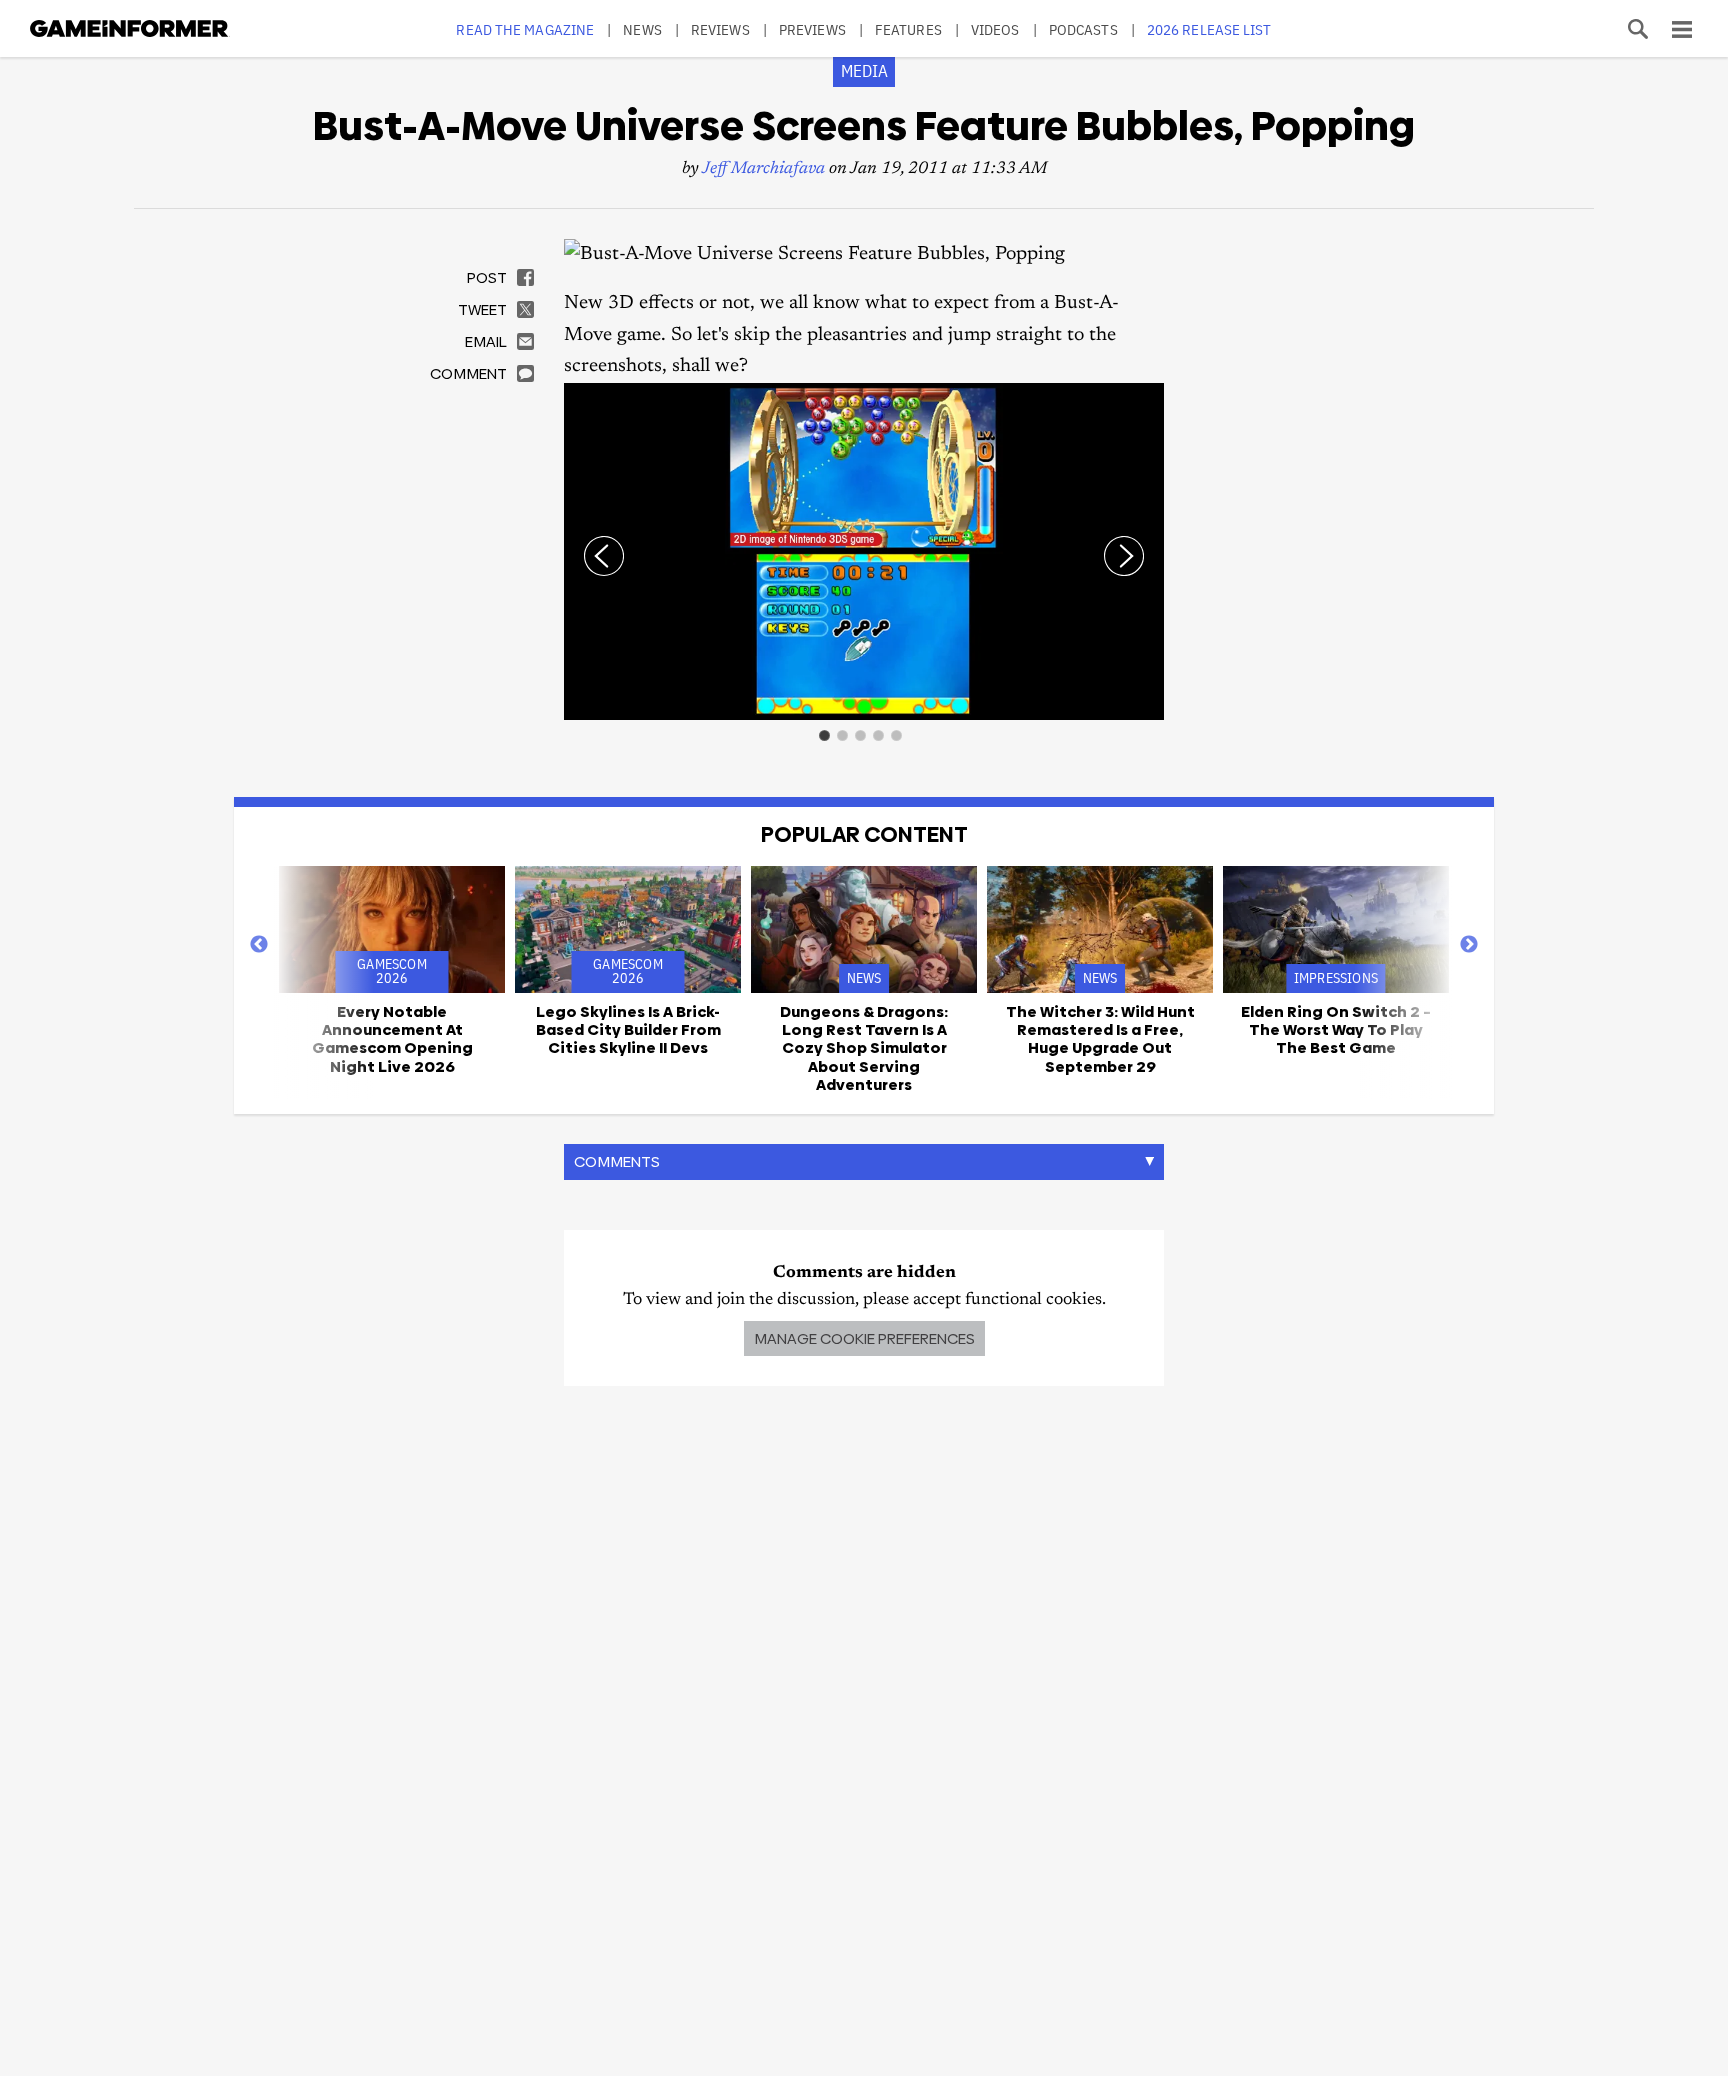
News (642, 29)
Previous (259, 945)
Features (908, 29)
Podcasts (1083, 29)
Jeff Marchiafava (763, 169)
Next (1469, 945)
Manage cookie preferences (864, 1338)
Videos (995, 29)
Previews (812, 29)
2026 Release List (1209, 29)
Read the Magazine (525, 29)
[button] (1146, 401)
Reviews (720, 29)
